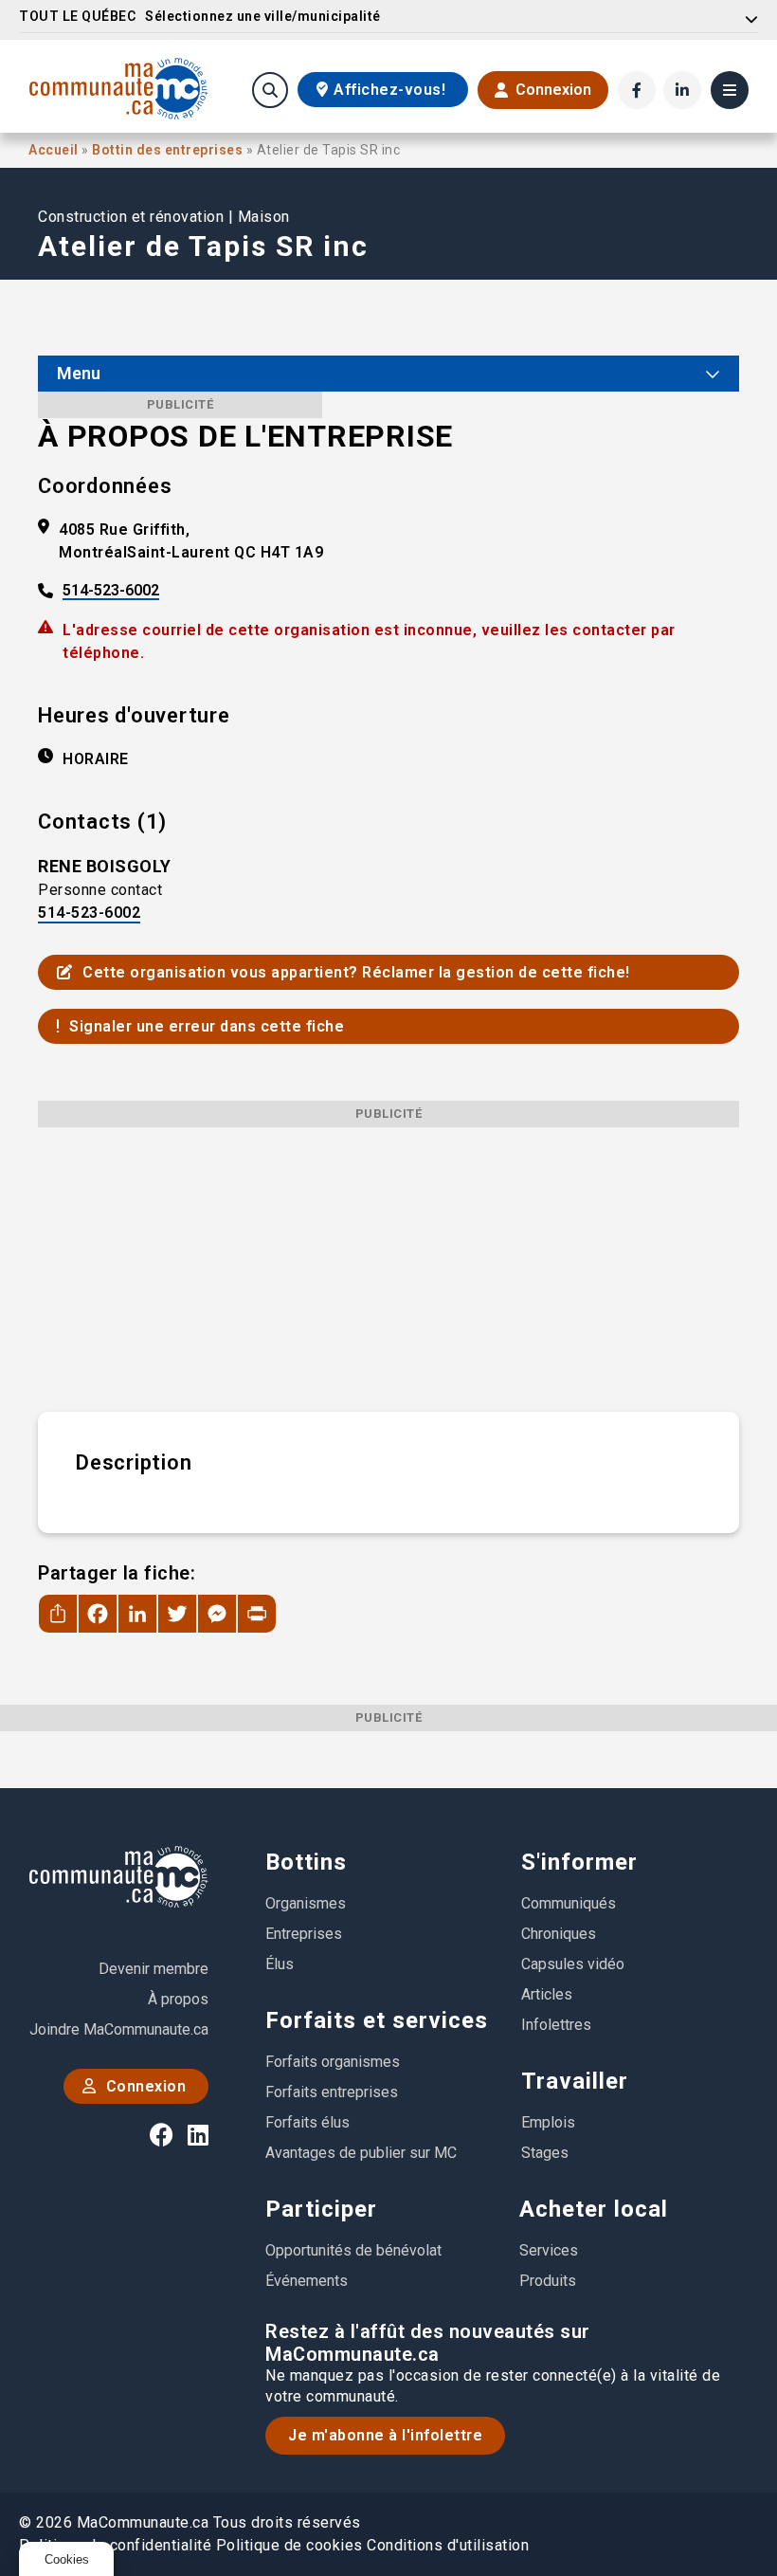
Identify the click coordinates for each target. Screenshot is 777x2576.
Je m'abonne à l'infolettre (385, 2435)
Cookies (67, 2559)
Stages (545, 2153)
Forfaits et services (377, 2020)
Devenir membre (154, 1969)
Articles (547, 1994)
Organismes (306, 1903)
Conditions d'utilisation (448, 2545)
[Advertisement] (388, 1260)
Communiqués (569, 1903)
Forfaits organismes (333, 2062)
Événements (307, 2281)
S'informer (579, 1862)
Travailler (575, 2081)
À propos (178, 1999)
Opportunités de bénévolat (353, 2250)
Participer (321, 2209)
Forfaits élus (307, 2122)
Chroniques (559, 1934)
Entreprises (304, 1934)
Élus (280, 1964)
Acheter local (594, 2209)
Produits (548, 2281)
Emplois (548, 2122)
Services (549, 2250)
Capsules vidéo (573, 1964)
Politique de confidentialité (115, 2545)
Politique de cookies (289, 2545)
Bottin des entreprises (169, 150)
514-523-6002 (111, 591)
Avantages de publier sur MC (361, 2153)
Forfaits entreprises (332, 2092)
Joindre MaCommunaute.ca (119, 2029)
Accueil (55, 150)
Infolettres (556, 2025)
